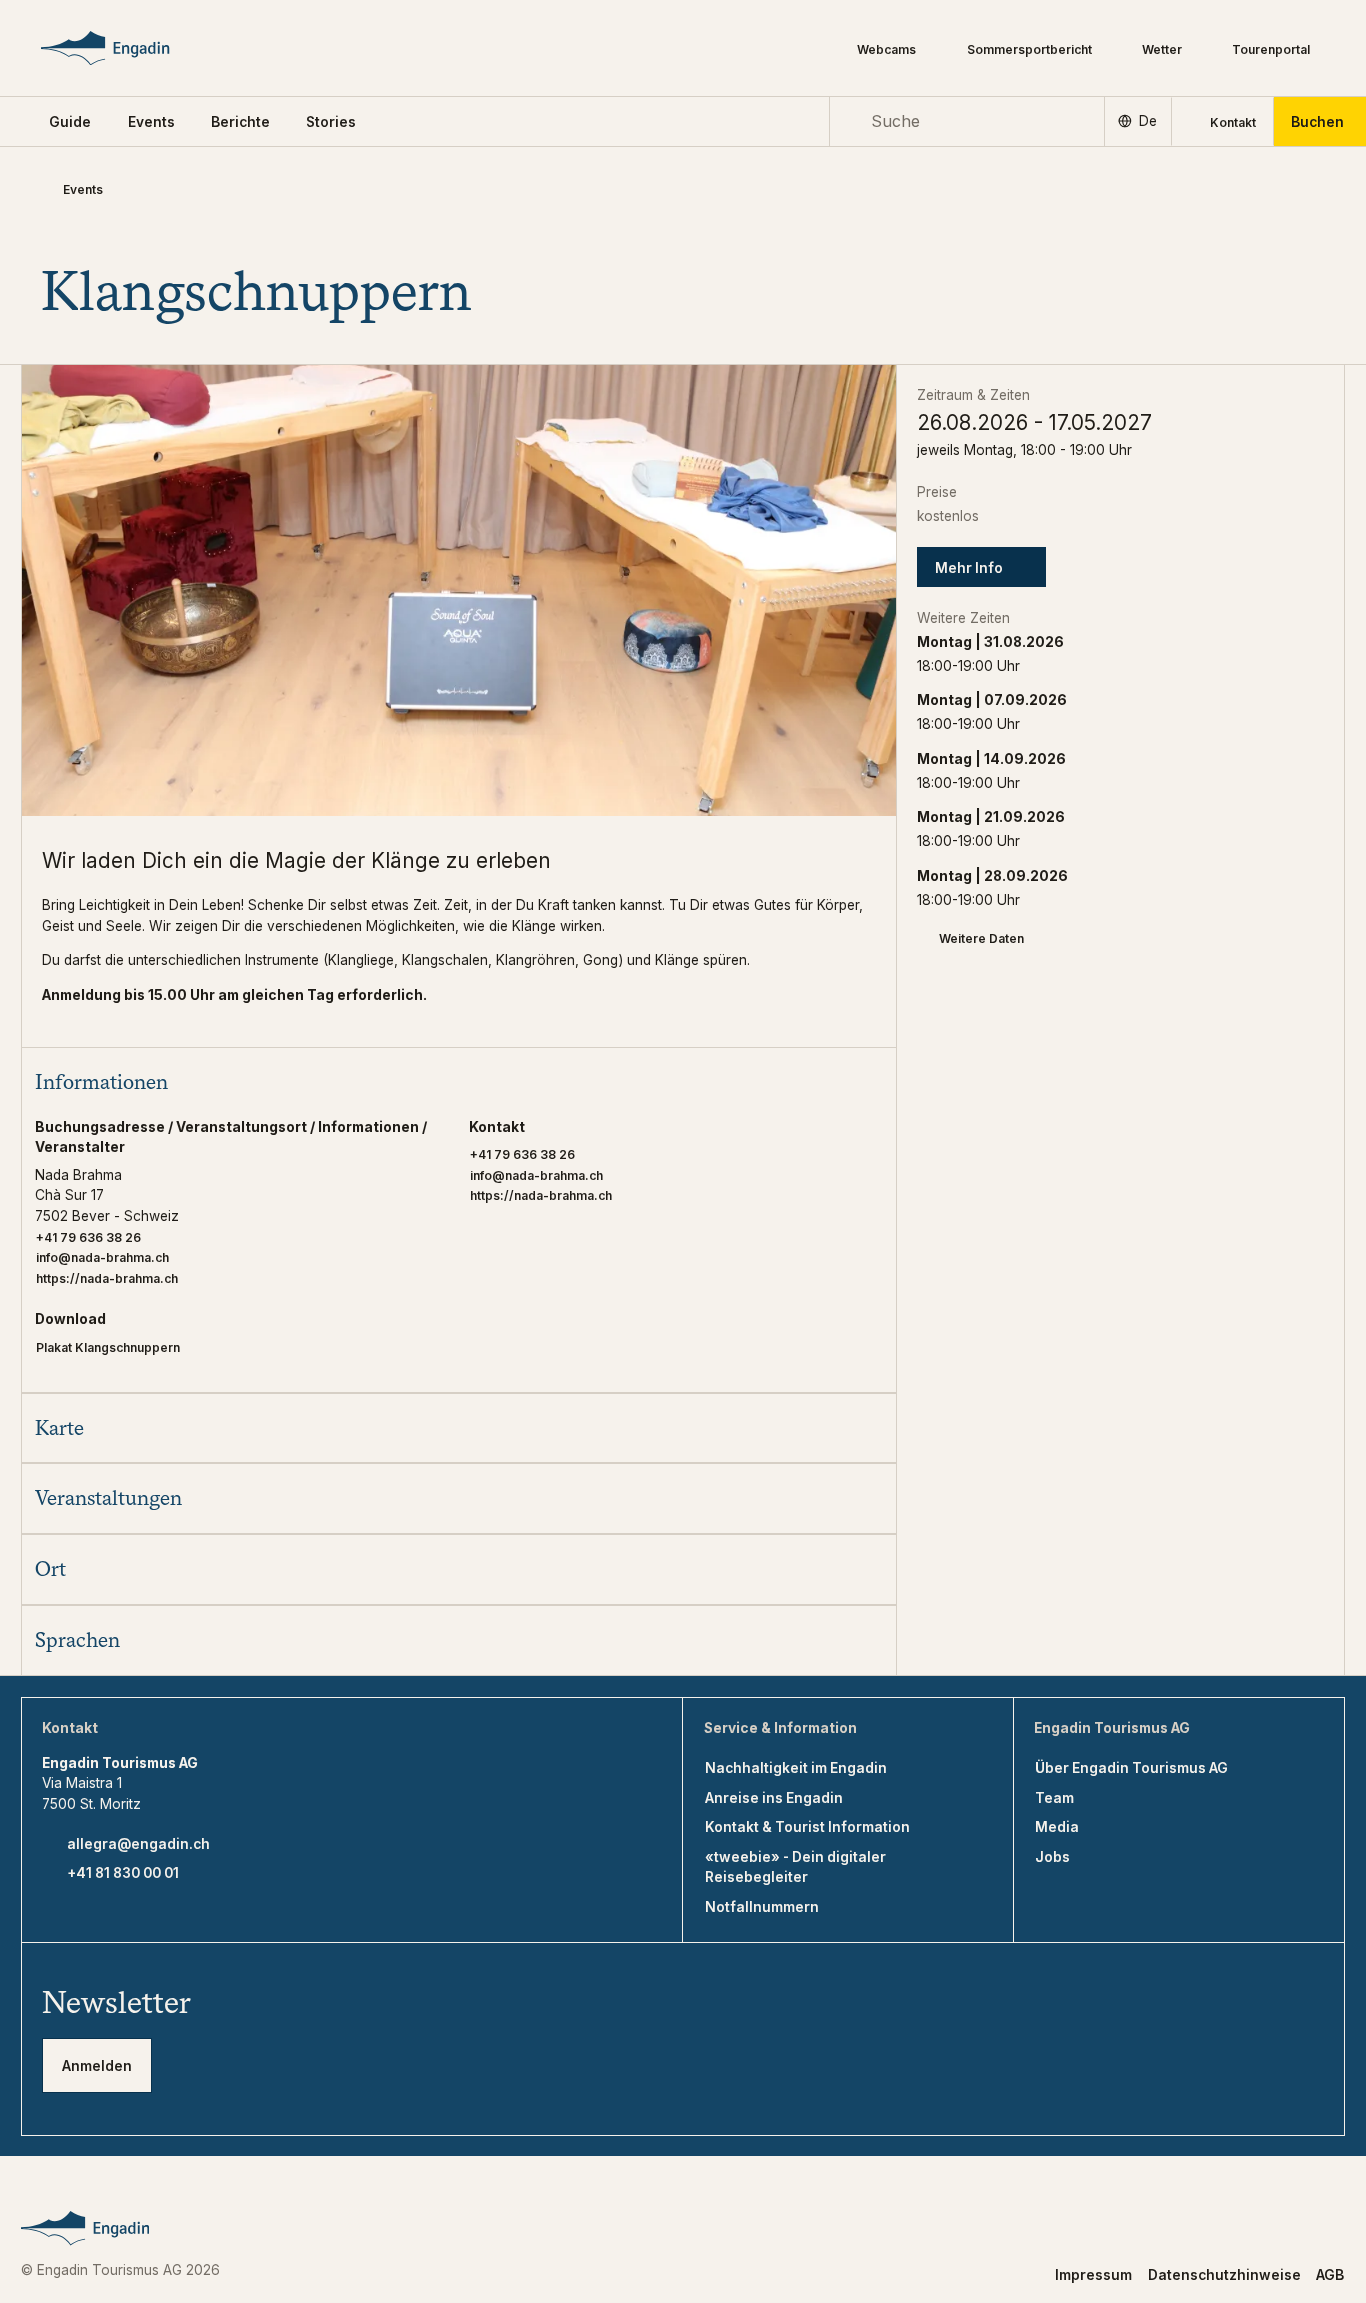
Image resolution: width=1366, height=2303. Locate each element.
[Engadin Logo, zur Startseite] (133, 48)
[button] (70, 122)
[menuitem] (151, 122)
